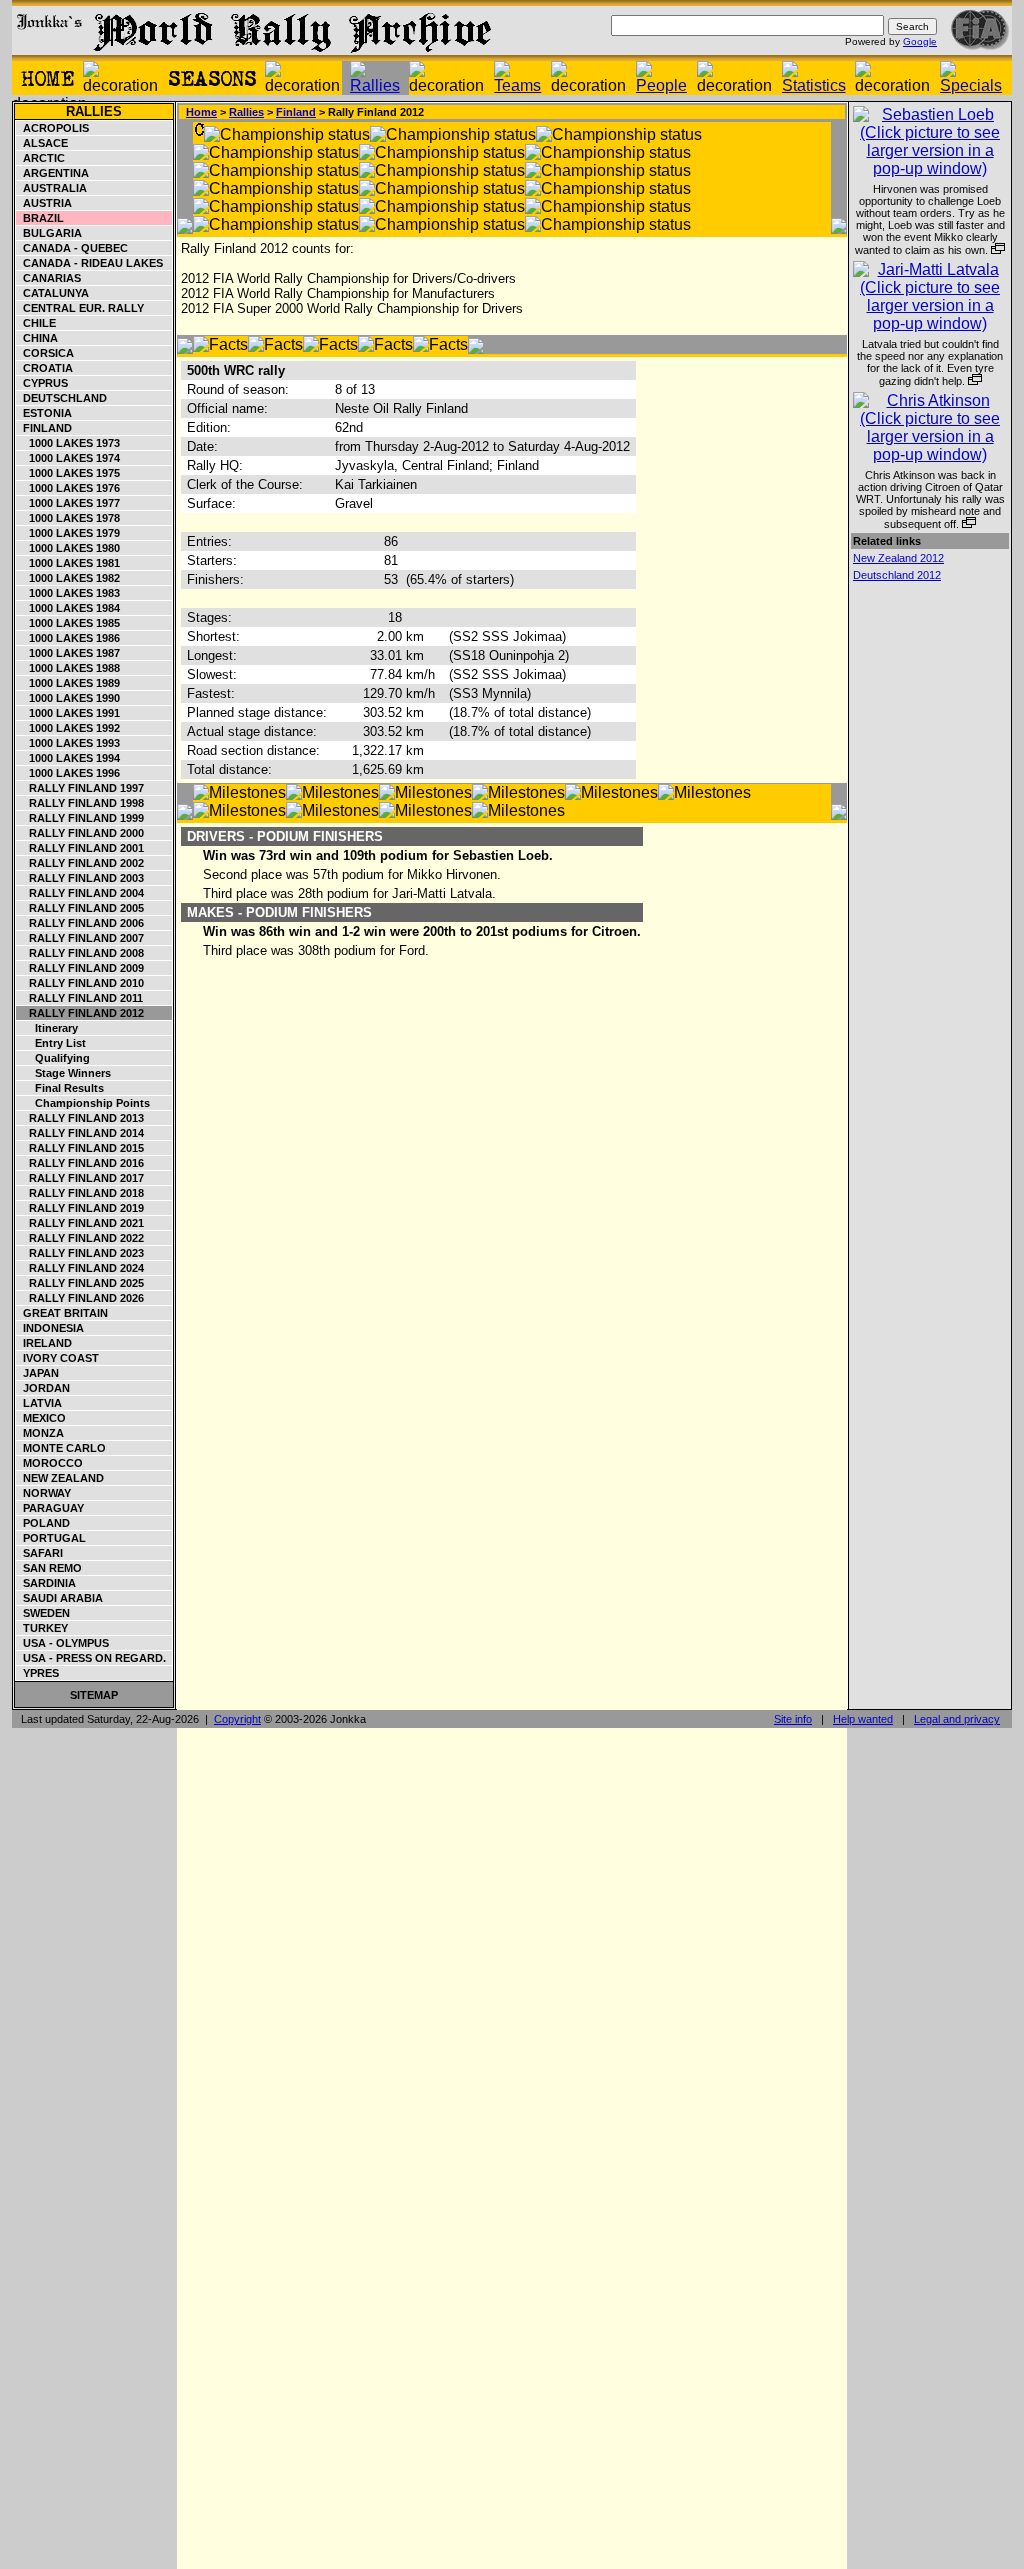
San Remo (49, 1568)
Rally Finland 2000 (80, 833)
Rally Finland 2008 (80, 953)
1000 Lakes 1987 (68, 653)
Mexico (41, 1418)
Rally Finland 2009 (80, 968)
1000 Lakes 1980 (68, 548)
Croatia (45, 368)
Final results (60, 1088)
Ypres (38, 1673)
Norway (44, 1493)
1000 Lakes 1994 (68, 758)
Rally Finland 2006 (80, 923)
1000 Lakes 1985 (68, 623)
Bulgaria (49, 233)
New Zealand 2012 (898, 558)
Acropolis (53, 128)
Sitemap (94, 1695)
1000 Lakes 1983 (68, 593)
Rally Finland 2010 (80, 983)
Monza (40, 1433)
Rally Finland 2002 (80, 863)
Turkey (42, 1628)
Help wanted (863, 1719)
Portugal (51, 1538)
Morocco (50, 1463)
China (37, 338)
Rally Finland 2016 (80, 1163)
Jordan (43, 1388)
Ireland (44, 1343)
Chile (36, 323)
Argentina (53, 173)
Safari (40, 1553)
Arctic (41, 158)
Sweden (43, 1613)
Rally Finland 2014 (80, 1133)
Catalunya (53, 293)
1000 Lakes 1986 (68, 638)
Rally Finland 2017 (80, 1178)
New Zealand (60, 1478)
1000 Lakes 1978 (68, 518)
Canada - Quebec (72, 248)
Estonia (44, 413)
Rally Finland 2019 (80, 1208)
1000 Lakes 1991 (68, 713)
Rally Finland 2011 (80, 998)
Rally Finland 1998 (80, 803)
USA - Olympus (63, 1643)
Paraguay (50, 1508)
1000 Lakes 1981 (68, 563)
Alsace (42, 143)
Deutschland (62, 398)
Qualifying (53, 1058)
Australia (52, 188)
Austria (44, 203)
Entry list (51, 1043)
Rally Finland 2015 (80, 1148)
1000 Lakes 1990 (68, 698)
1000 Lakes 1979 (68, 533)
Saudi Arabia (60, 1598)
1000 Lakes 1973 (68, 443)
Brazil (40, 218)
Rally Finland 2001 (80, 848)
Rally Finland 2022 (80, 1238)
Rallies (94, 111)
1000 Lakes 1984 (68, 608)
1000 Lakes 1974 (68, 458)
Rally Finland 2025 (80, 1283)
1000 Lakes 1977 (68, 503)
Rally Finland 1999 (80, 818)
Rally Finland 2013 (80, 1118)
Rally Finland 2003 (80, 878)
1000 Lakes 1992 (68, 728)
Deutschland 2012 (897, 575)
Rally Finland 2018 (80, 1193)
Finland (44, 428)
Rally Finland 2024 (80, 1268)
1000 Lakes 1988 (68, 668)
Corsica (45, 353)
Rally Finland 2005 (80, 908)
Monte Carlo (61, 1448)
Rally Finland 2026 (80, 1298)
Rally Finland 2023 (80, 1253)
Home (201, 112)
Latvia (39, 1403)
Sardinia (46, 1583)
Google (920, 41)
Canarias (49, 278)
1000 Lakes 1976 (68, 488)
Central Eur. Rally (80, 308)
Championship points (83, 1103)
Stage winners (64, 1073)
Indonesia (50, 1328)
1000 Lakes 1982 (68, 578)
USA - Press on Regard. (91, 1658)
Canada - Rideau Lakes (90, 263)
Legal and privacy (957, 1719)
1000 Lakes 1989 (68, 683)
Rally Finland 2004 (80, 893)
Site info (793, 1719)
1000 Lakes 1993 (68, 743)
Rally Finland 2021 (80, 1223)
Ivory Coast (58, 1358)
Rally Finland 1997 (80, 788)
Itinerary (47, 1028)
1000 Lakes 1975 (68, 473)
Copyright (237, 1719)
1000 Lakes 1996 (68, 773)
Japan (38, 1373)
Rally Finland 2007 (80, 938)
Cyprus (42, 383)
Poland (43, 1523)
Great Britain (62, 1313)
